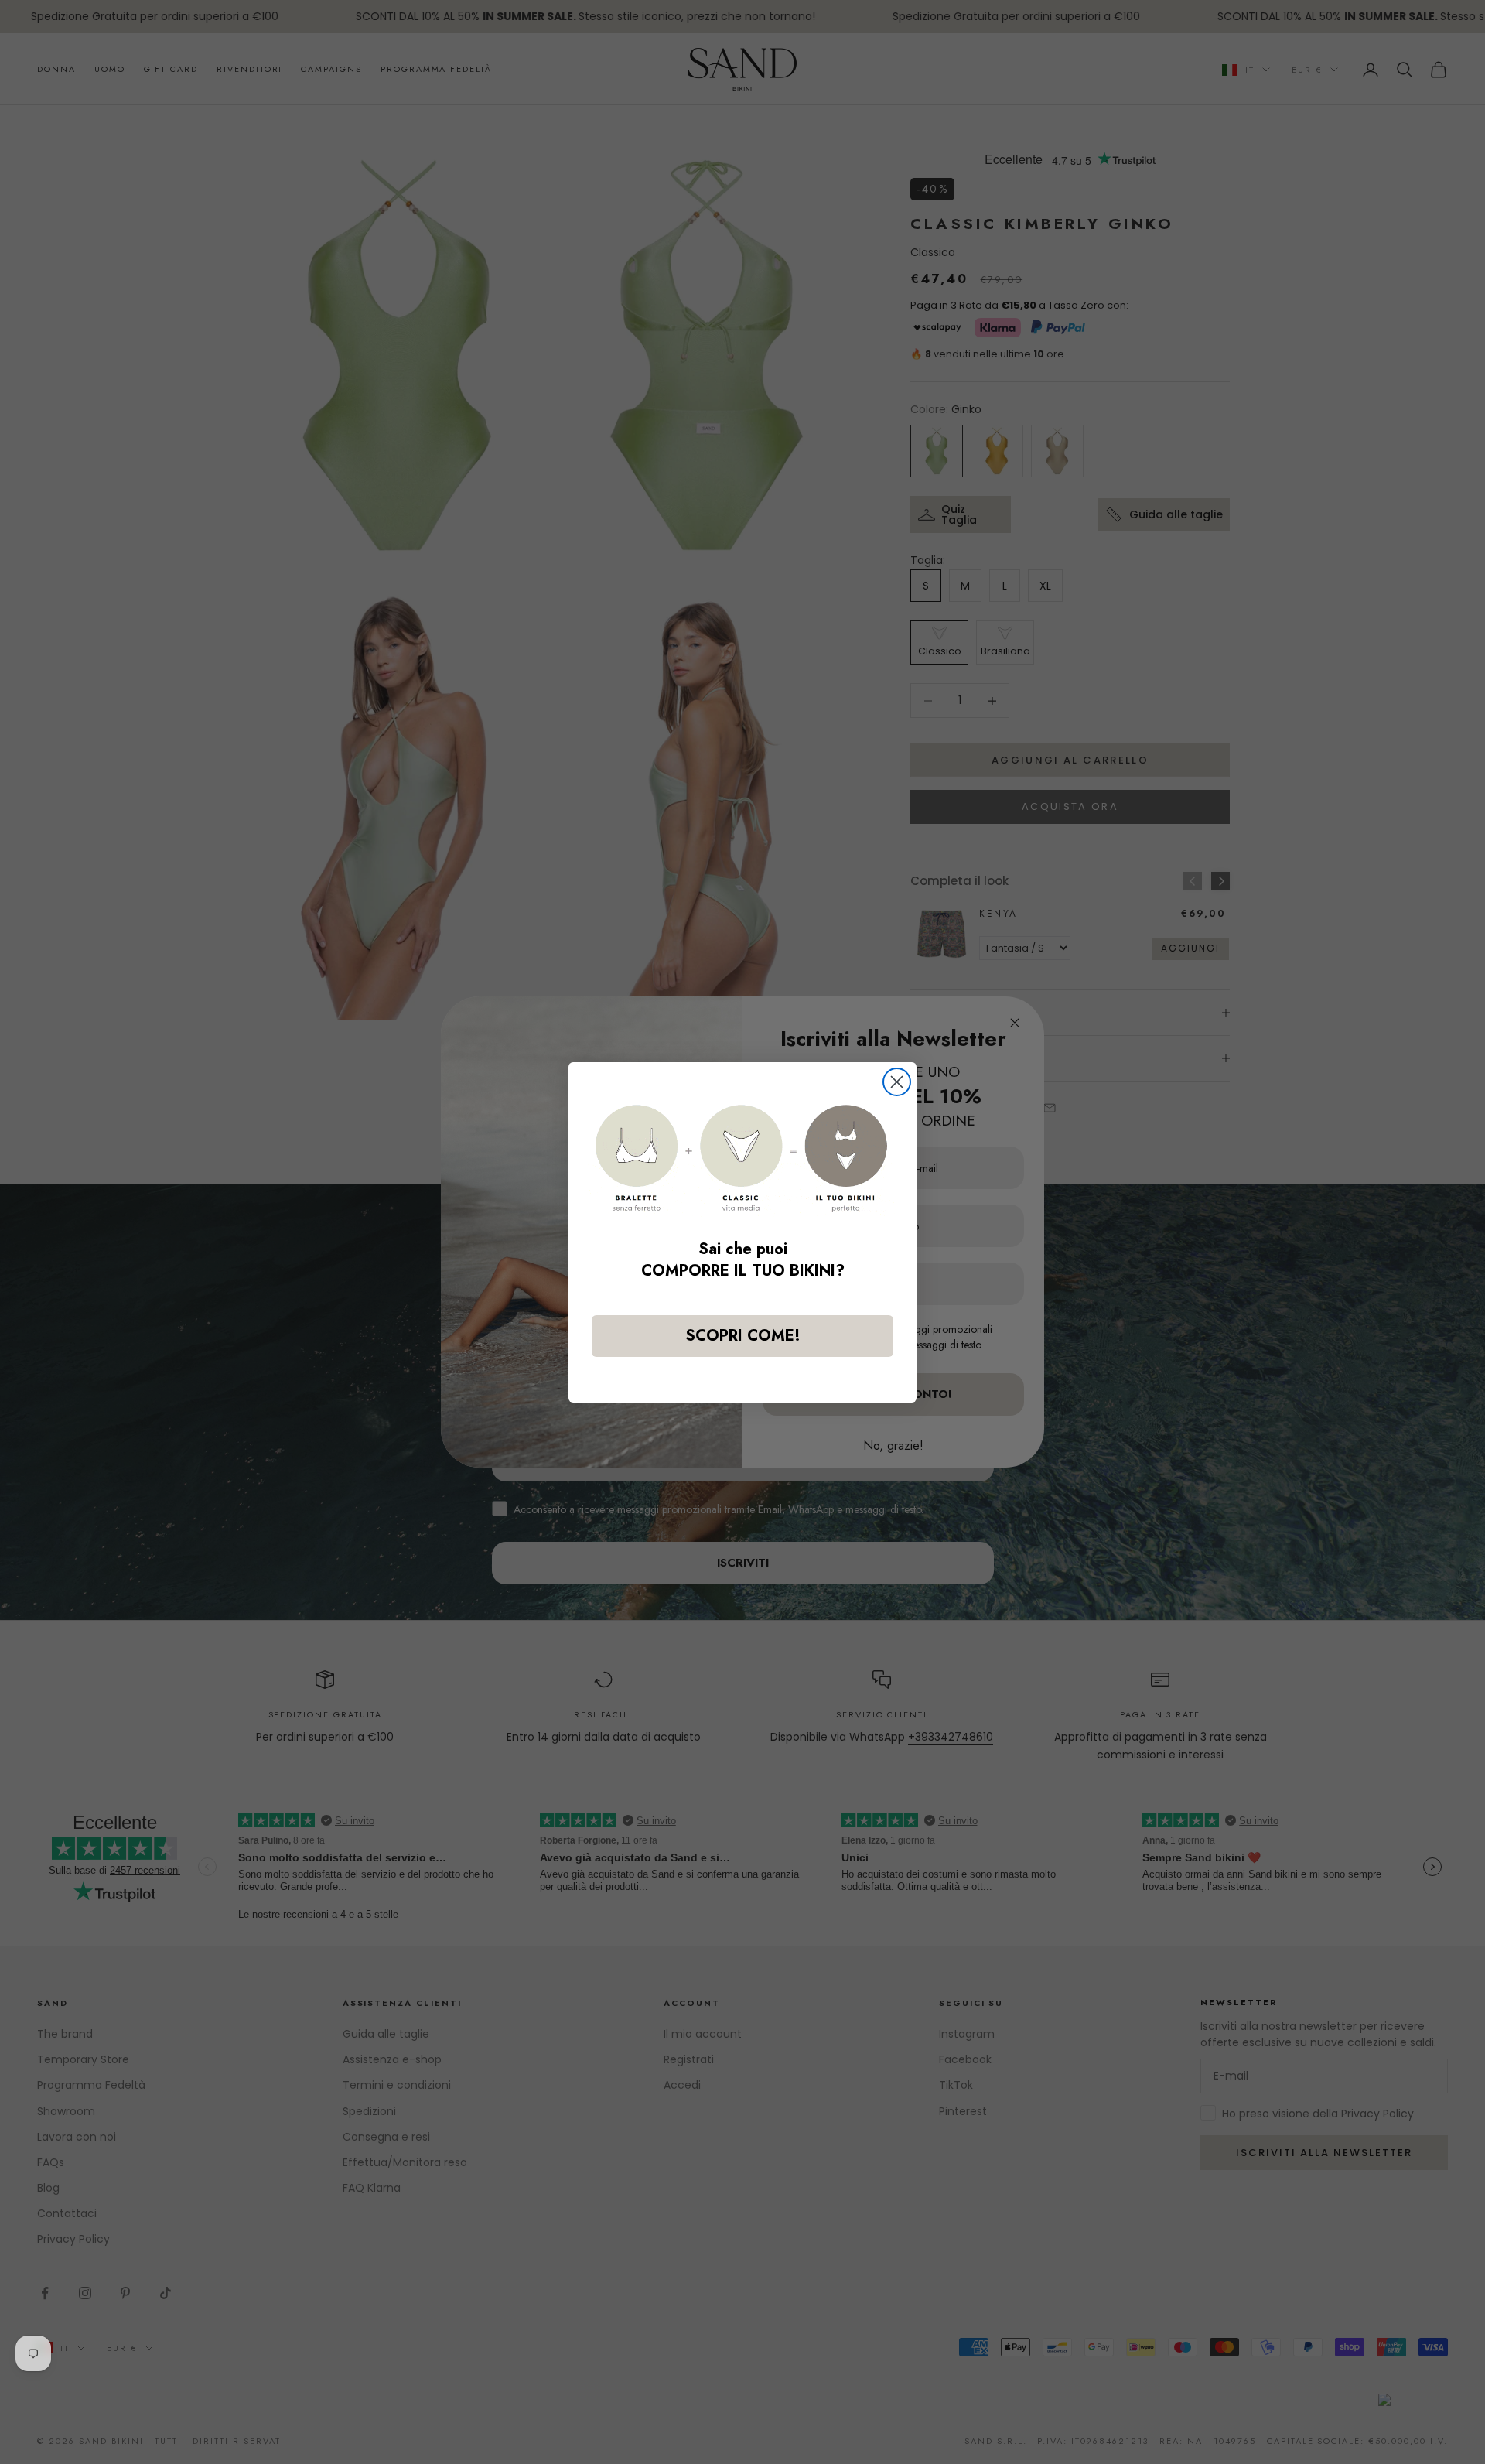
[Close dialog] (897, 1082)
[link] (742, 1159)
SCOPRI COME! (743, 1336)
